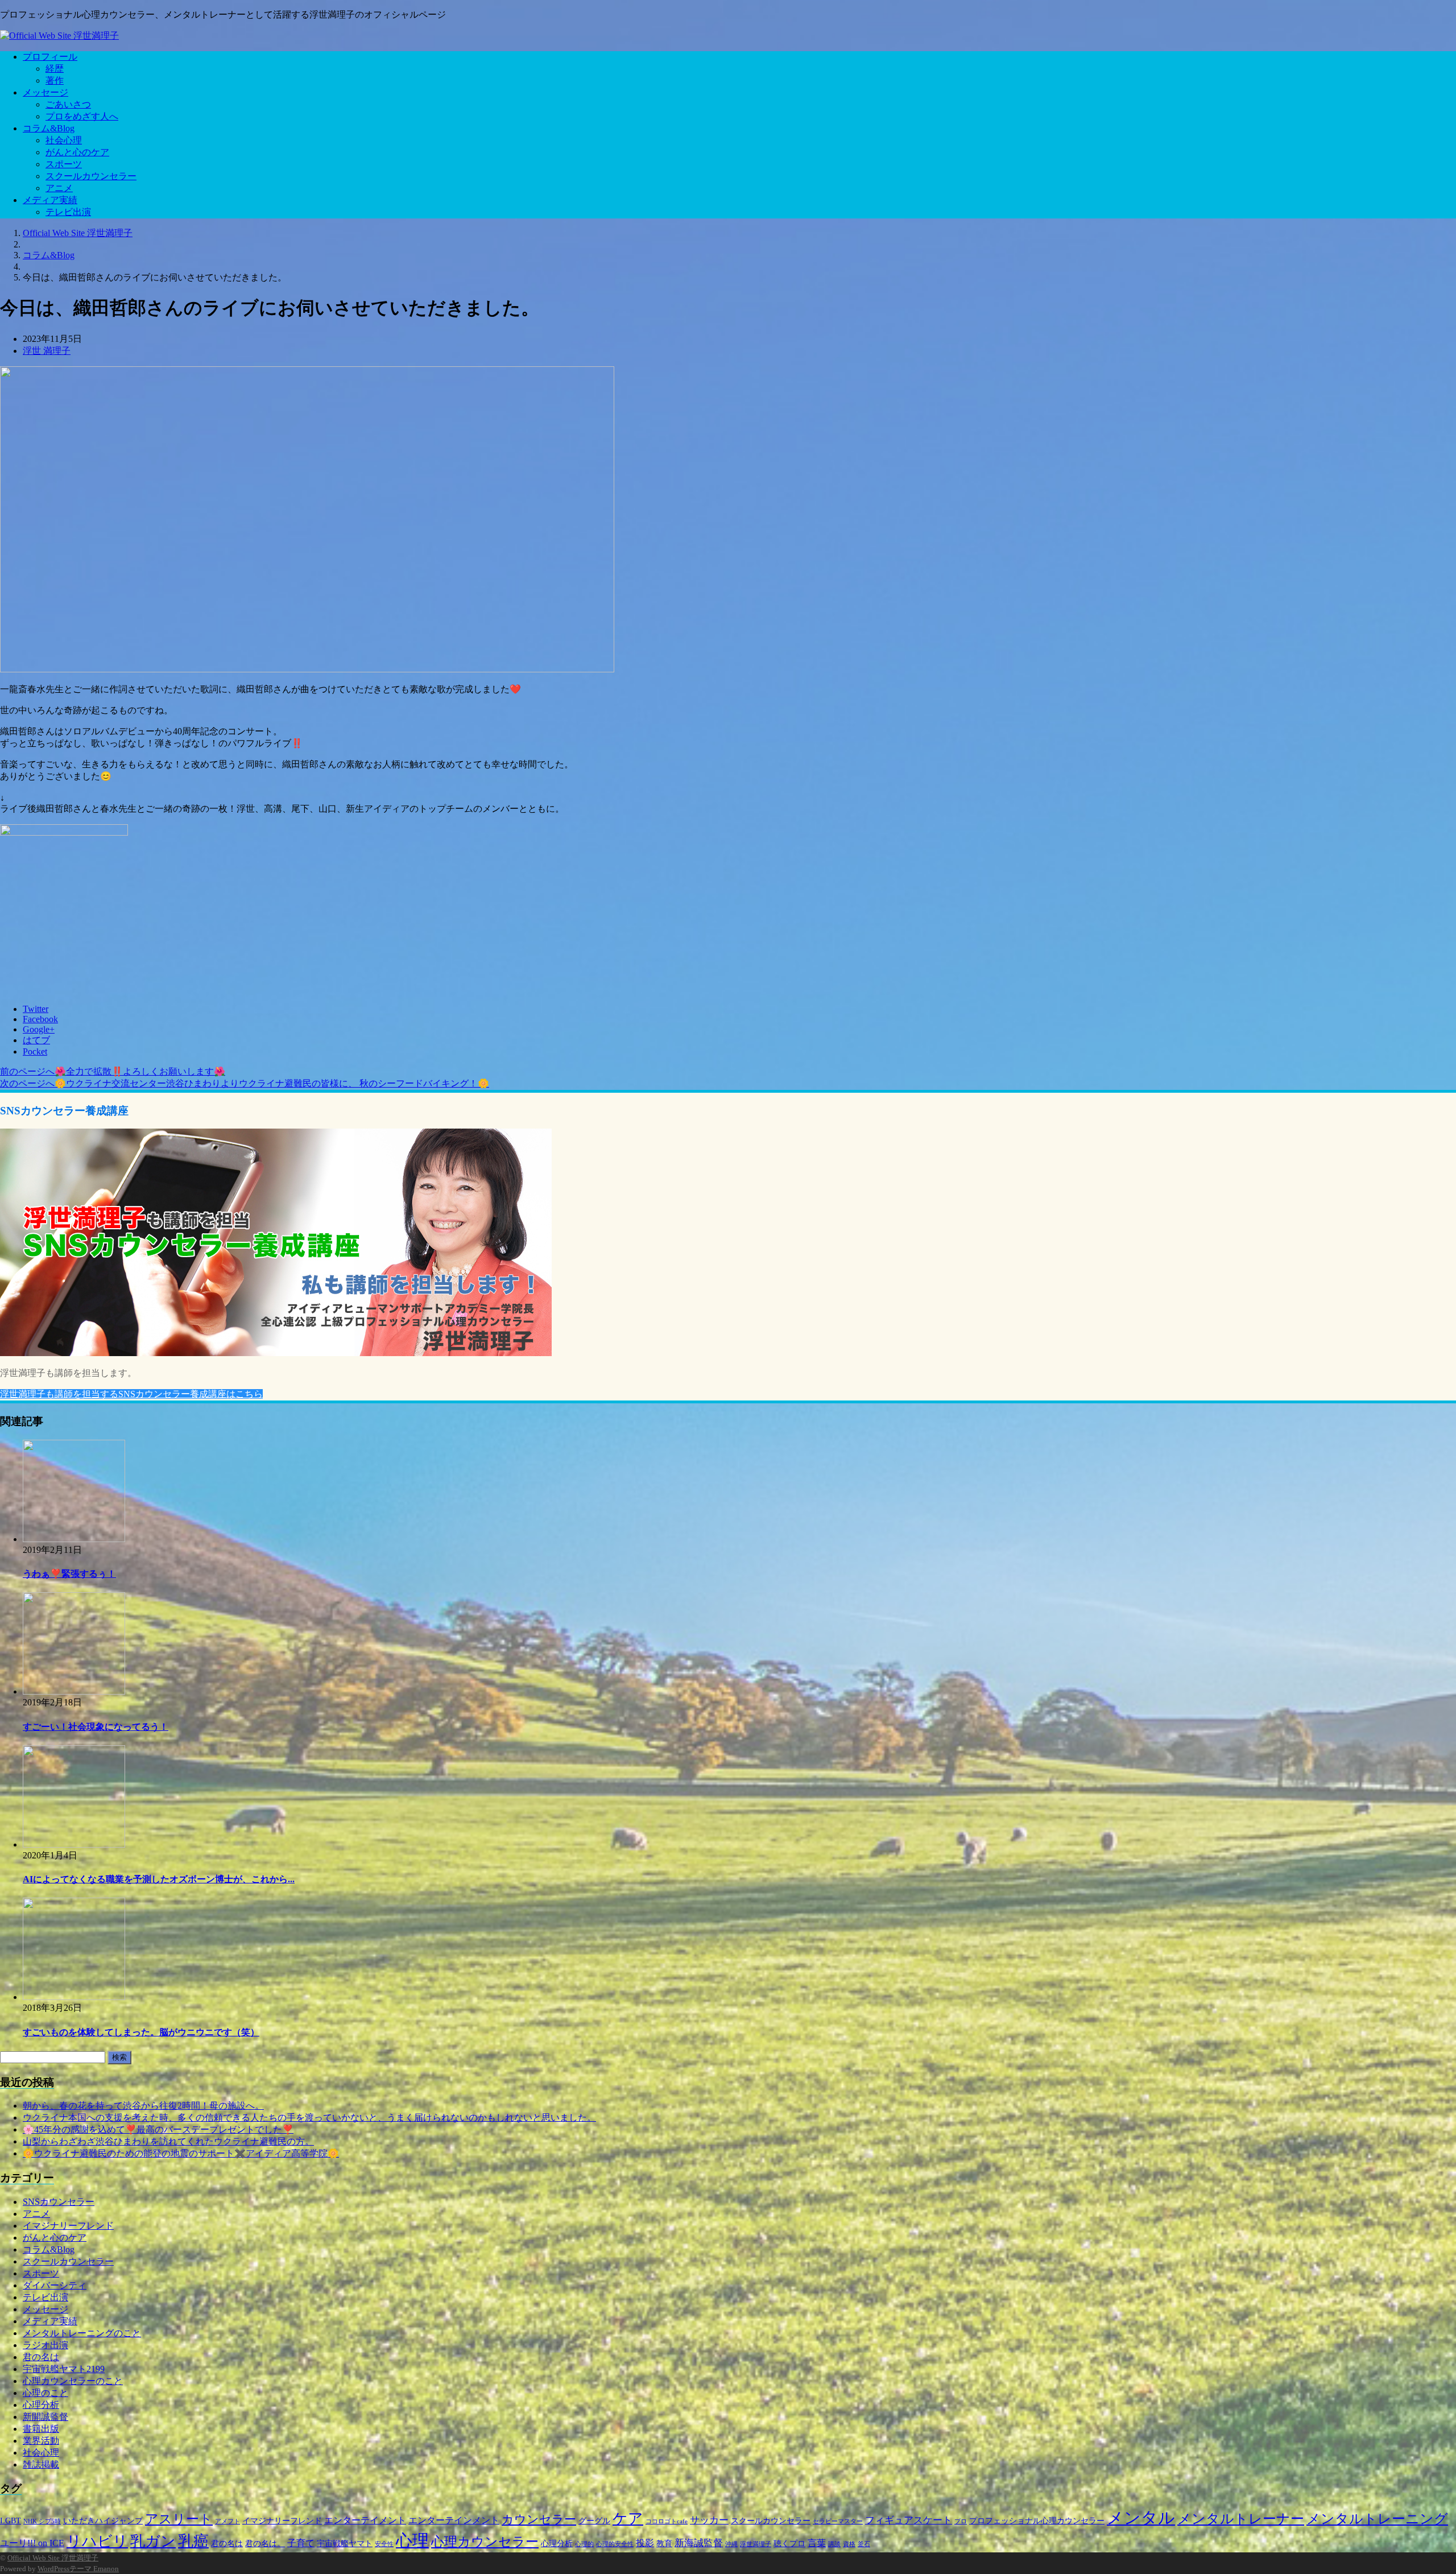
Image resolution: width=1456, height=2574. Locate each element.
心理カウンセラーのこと (73, 2381)
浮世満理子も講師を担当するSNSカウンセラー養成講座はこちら (131, 1394)
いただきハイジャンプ (103, 2521)
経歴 (55, 69)
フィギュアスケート (909, 2520)
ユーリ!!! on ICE (32, 2543)
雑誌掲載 (41, 2464)
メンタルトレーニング (1377, 2519)
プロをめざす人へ (82, 116)
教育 (664, 2544)
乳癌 (193, 2541)
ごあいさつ (68, 104)
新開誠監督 (45, 2417)
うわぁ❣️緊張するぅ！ (69, 1574)
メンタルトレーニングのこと (82, 2333)
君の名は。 (265, 2544)
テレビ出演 (68, 212)
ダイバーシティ (55, 2285)
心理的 (584, 2544)
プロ (961, 2521)
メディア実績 (50, 200)
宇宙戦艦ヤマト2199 (64, 2369)
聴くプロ (789, 2544)
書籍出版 (41, 2429)
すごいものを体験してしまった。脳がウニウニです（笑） (141, 2032)
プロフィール (50, 57)
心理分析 (41, 2405)
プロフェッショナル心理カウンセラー (1037, 2521)
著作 (55, 80)
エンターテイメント (365, 2520)
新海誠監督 (699, 2543)
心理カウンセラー (485, 2542)
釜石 (864, 2544)
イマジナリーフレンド (68, 2226)
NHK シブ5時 (42, 2521)
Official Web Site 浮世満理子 (53, 2558)
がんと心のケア (77, 152)
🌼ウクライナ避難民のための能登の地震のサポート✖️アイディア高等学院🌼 (181, 2153)
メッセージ (45, 92)
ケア (628, 2519)
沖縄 (731, 2544)
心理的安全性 (615, 2544)
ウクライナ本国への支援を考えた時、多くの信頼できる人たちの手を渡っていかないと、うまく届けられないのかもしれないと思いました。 (309, 2118)
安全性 (384, 2544)
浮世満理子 (756, 2544)
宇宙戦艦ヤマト (345, 2544)
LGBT (11, 2521)
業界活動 (41, 2441)
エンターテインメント (454, 2520)
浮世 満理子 (47, 351)
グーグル (594, 2521)
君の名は (41, 2357)
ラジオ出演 (45, 2345)
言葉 (817, 2543)
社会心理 (64, 140)
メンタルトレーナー (1241, 2519)
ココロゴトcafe (667, 2521)
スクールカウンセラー (91, 176)
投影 (645, 2543)
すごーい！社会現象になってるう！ (96, 1727)
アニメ (59, 188)
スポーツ (64, 164)
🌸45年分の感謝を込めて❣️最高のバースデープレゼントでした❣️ (158, 2129)
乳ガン (153, 2541)
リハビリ (97, 2541)
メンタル (1141, 2518)
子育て (301, 2543)
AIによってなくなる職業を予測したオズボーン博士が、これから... (159, 1879)
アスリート (179, 2519)
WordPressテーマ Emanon (78, 2569)
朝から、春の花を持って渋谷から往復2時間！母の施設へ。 (143, 2106)
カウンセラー (539, 2519)
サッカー (709, 2520)
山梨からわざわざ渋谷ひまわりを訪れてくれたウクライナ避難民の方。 (168, 2141)
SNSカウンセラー (59, 2202)
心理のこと (45, 2393)
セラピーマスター (838, 2521)
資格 (849, 2544)
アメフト (227, 2521)
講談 (834, 2544)
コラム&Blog (49, 128)
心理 (412, 2540)
